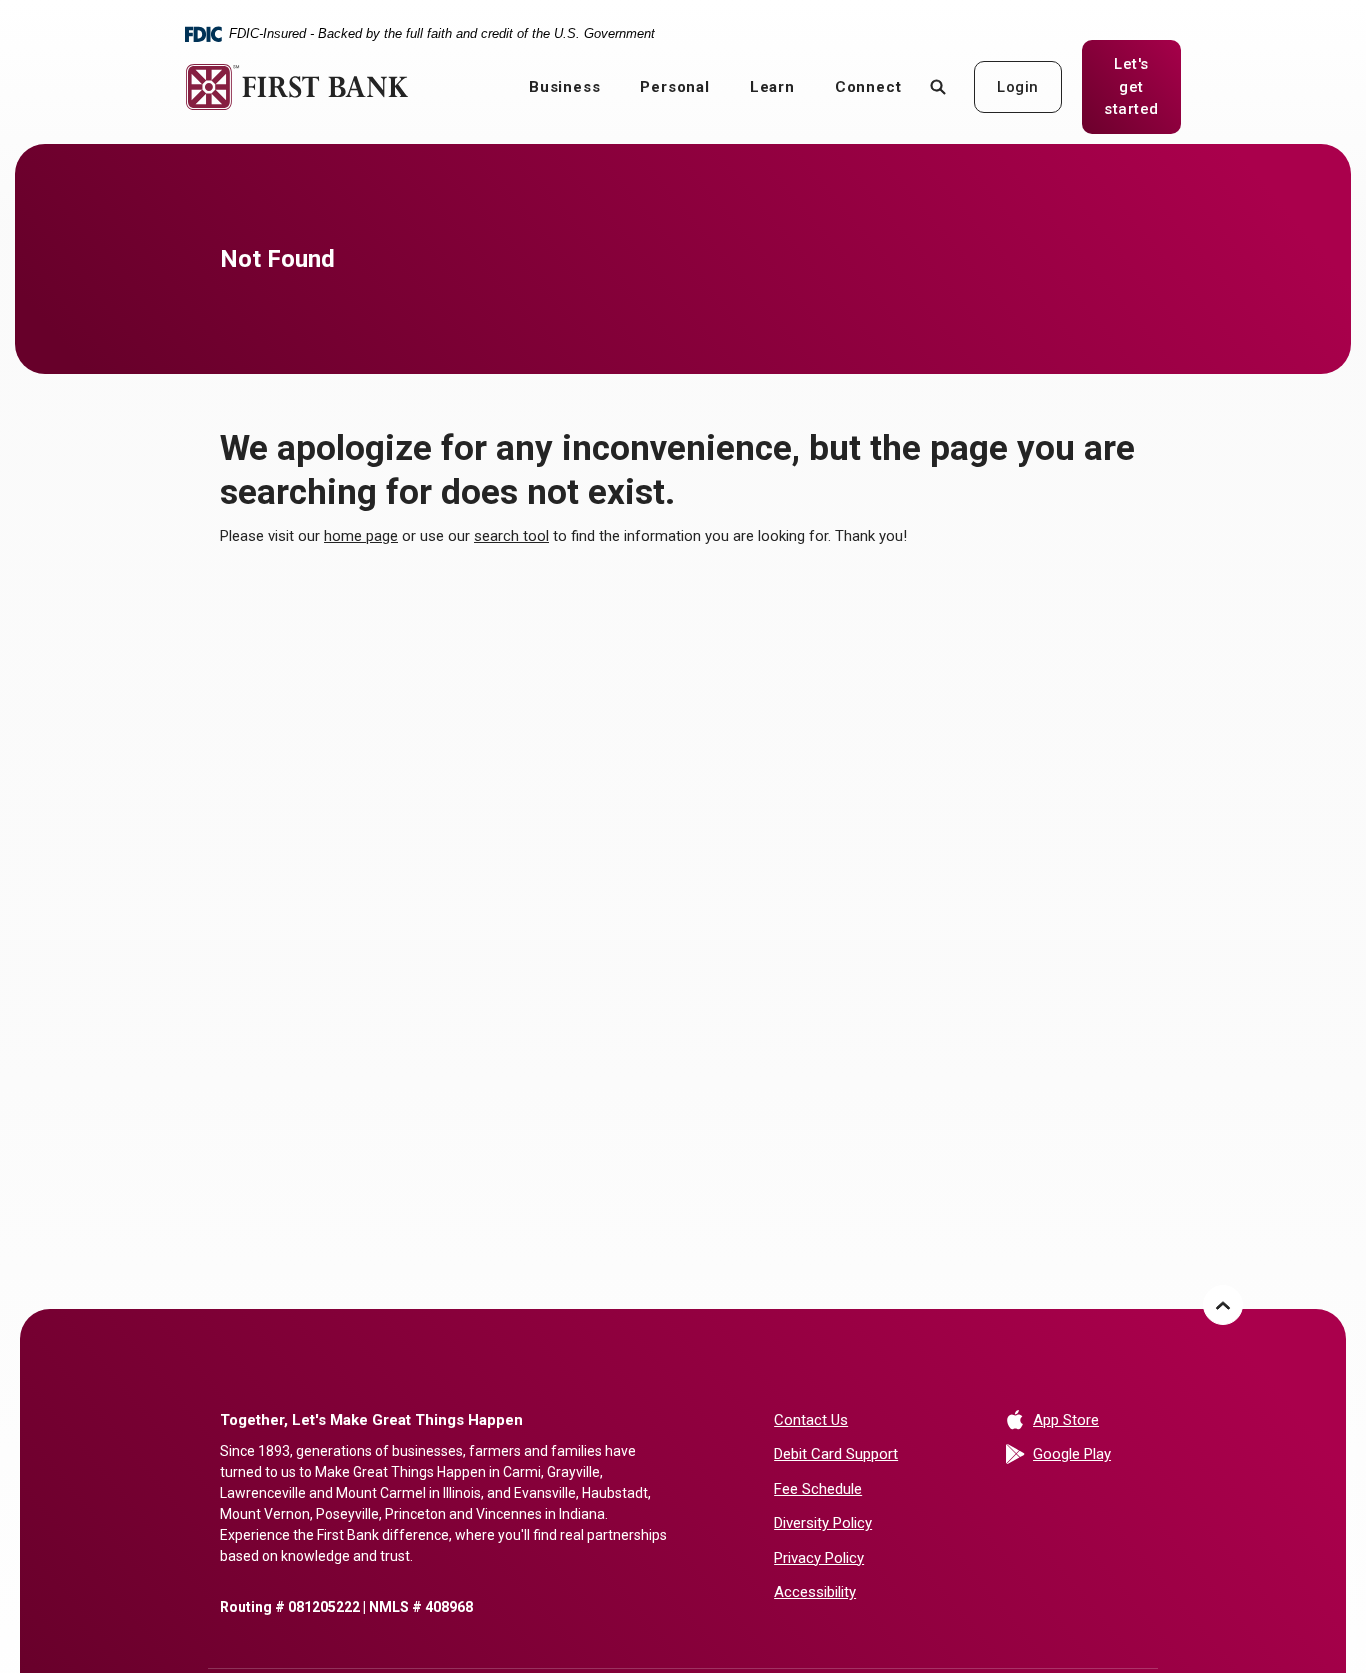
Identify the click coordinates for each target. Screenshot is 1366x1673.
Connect (868, 87)
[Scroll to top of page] (1223, 1305)
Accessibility (815, 1592)
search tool (511, 536)
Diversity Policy (823, 1523)
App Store (1089, 1419)
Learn (772, 87)
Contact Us (811, 1420)
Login (1018, 87)
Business (564, 87)
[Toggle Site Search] (937, 86)
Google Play (1089, 1453)
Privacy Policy (819, 1558)
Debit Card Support (836, 1454)
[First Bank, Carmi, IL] (297, 87)
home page (361, 536)
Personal (674, 87)
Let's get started (1142, 86)
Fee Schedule (818, 1489)
